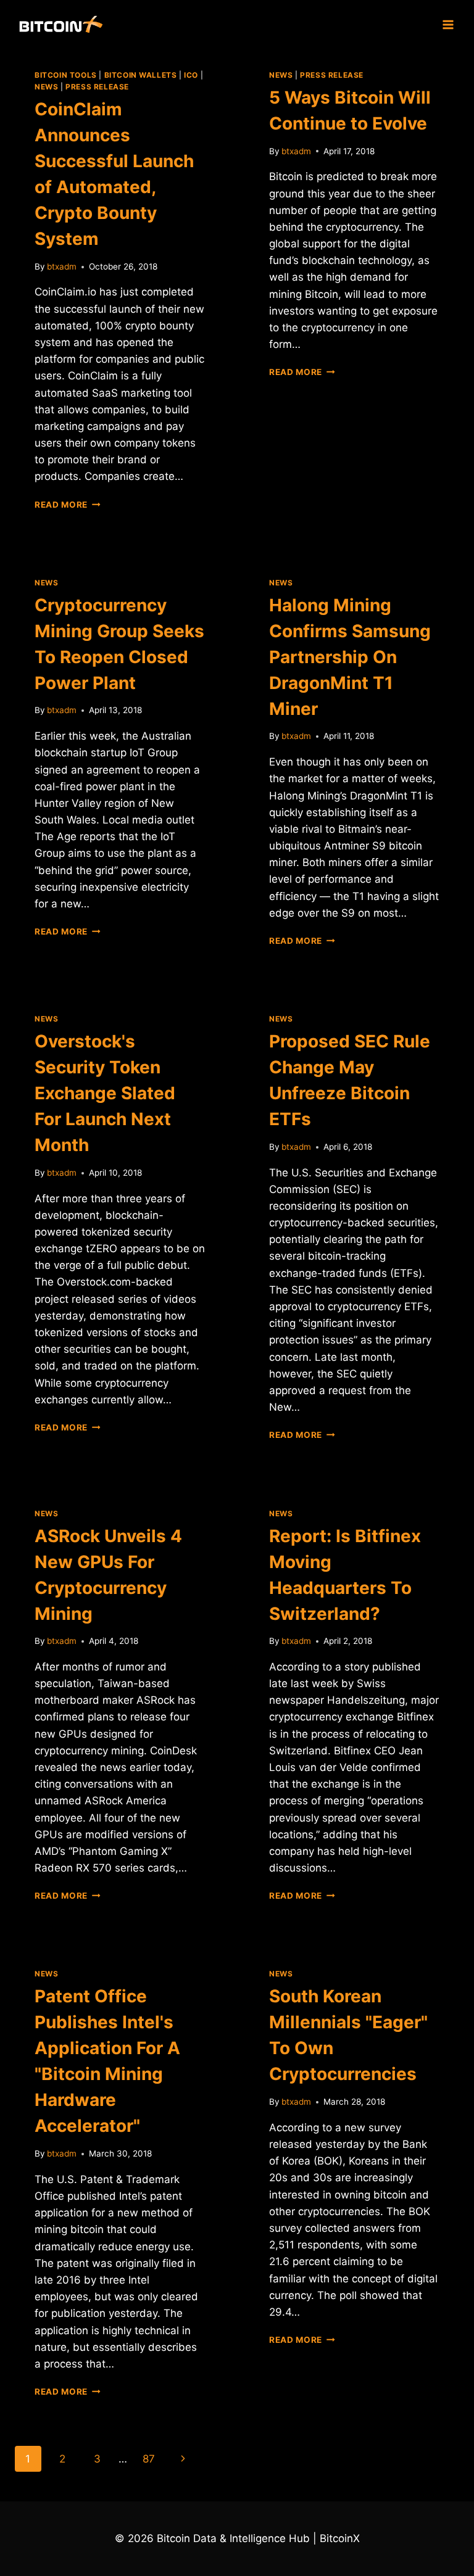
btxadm (62, 266)
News (46, 87)
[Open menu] (448, 24)
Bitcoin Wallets (141, 75)
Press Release (97, 87)
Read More (68, 505)
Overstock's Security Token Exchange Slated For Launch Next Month (105, 1093)
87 (149, 2459)
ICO (191, 75)
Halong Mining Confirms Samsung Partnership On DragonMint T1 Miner (350, 657)
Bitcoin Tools (66, 75)
